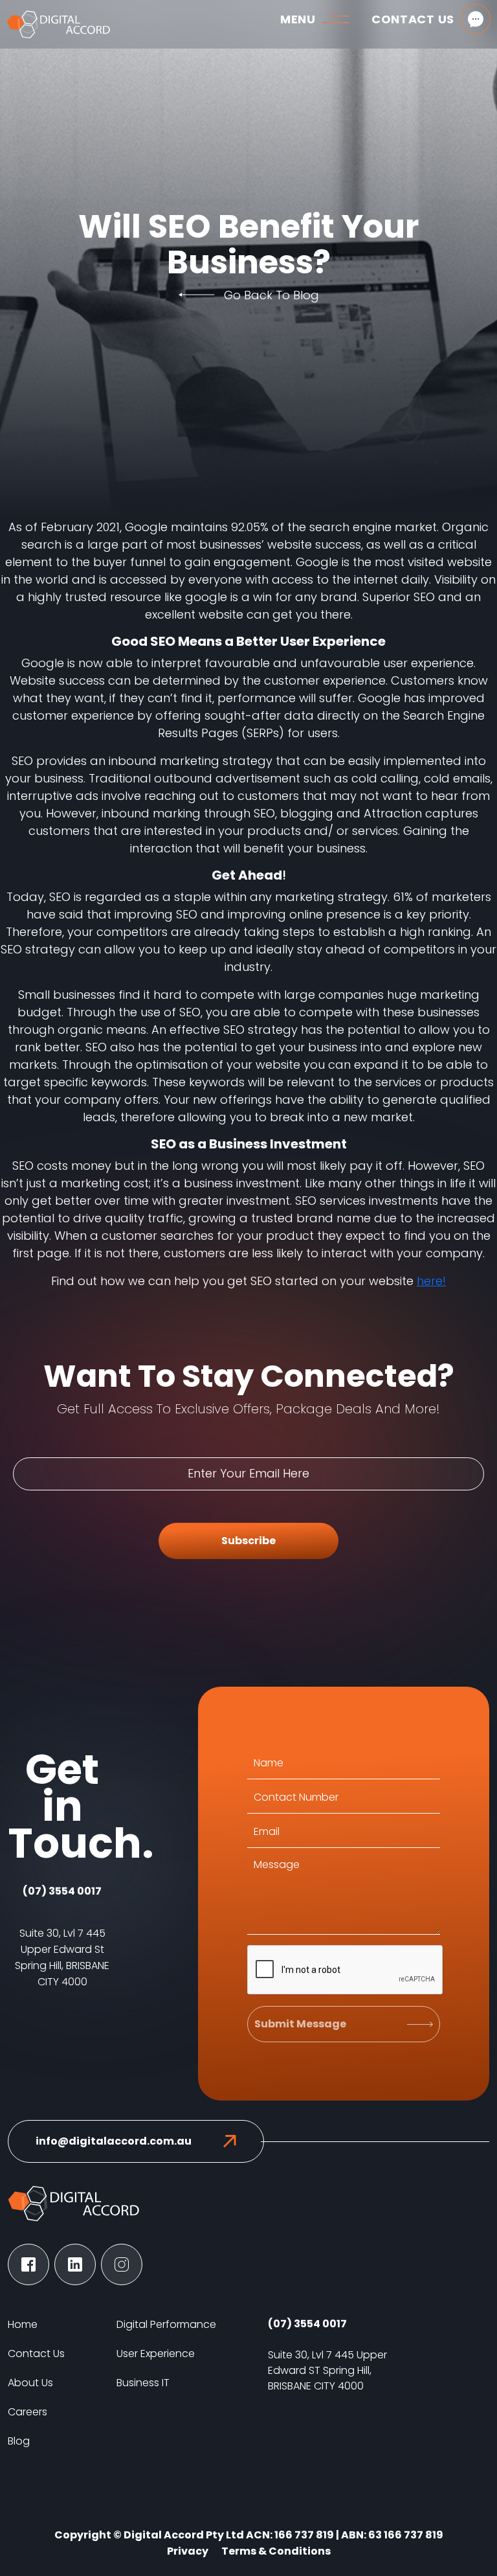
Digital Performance (166, 2324)
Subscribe (248, 1541)
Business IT (143, 2383)
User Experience (156, 2354)
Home (23, 2324)
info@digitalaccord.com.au (114, 2141)
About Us (30, 2383)
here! (431, 1281)
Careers (28, 2412)
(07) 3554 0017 (62, 1891)
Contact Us (36, 2354)
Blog (19, 2441)
